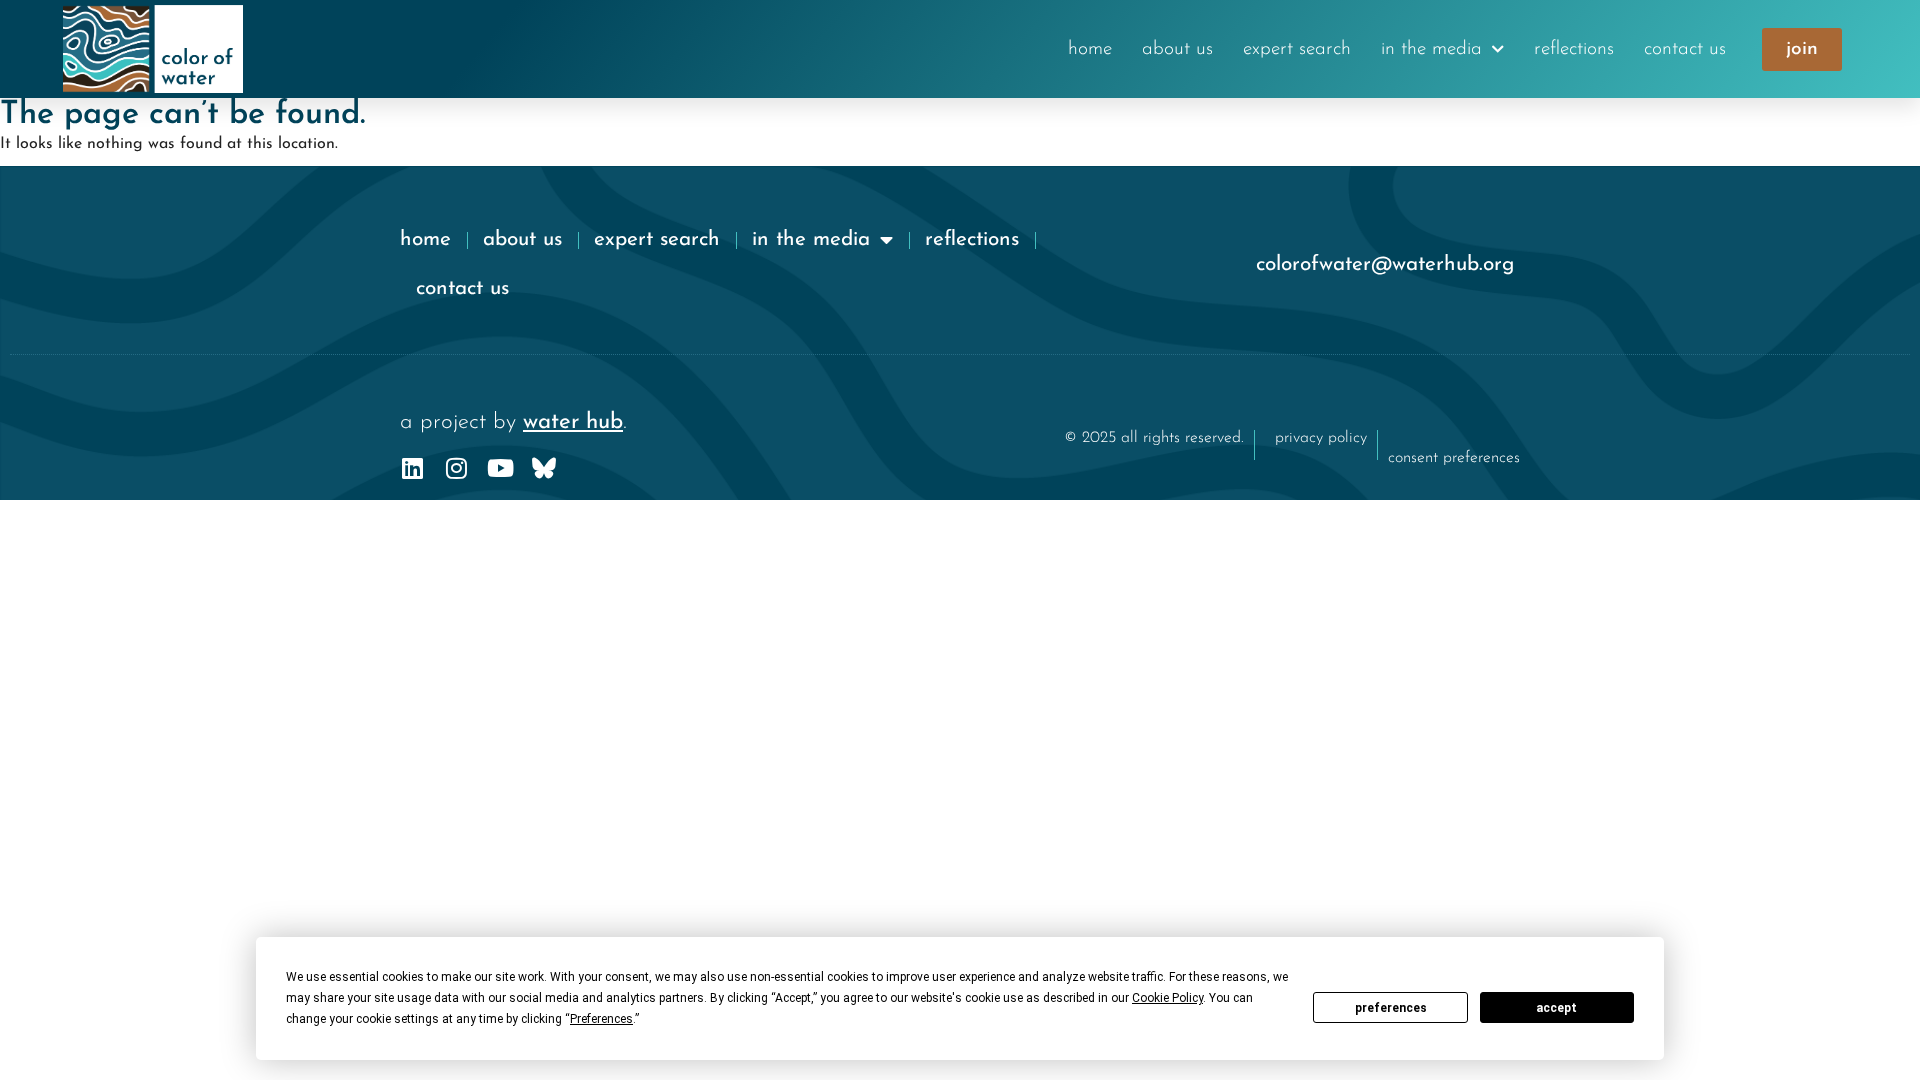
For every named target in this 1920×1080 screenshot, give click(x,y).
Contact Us (1685, 49)
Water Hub (573, 422)
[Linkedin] (412, 468)
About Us (1177, 49)
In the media (1431, 49)
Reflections (1574, 49)
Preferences (1391, 1008)
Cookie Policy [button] (1167, 998)
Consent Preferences (1454, 458)
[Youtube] (500, 468)
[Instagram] (456, 468)
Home (1090, 49)
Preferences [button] (601, 1019)
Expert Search (1297, 49)
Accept (1556, 1008)
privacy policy (1321, 438)
